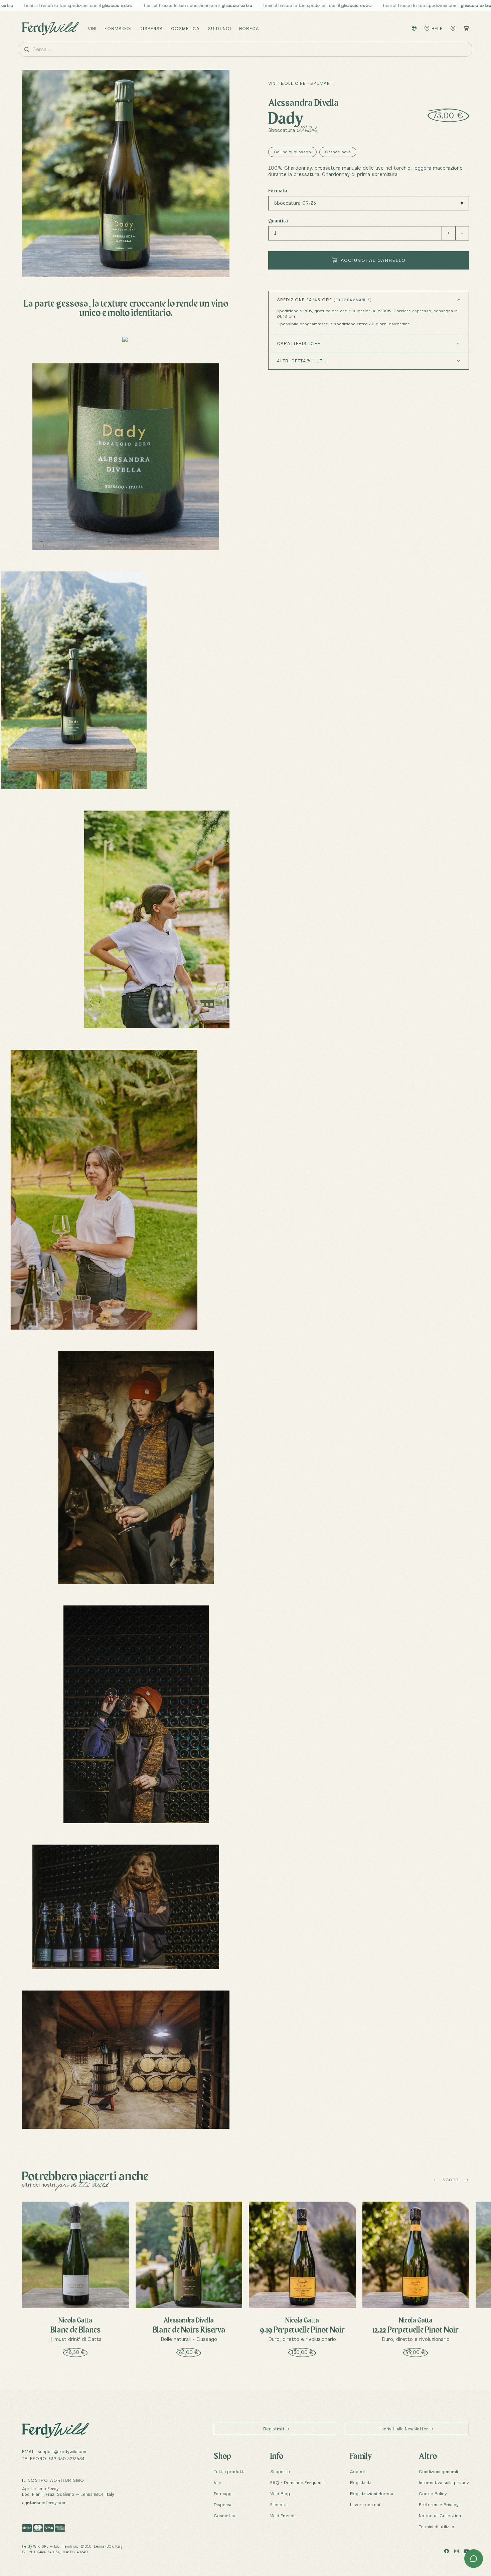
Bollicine (293, 83)
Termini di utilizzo (437, 2527)
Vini (92, 28)
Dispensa (151, 28)
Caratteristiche (299, 343)
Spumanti (322, 83)
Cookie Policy (433, 2494)
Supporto (280, 2471)
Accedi (357, 2471)
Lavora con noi (365, 2505)
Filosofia (279, 2505)
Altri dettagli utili (302, 361)
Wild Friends (283, 2516)
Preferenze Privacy (439, 2505)
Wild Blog (280, 2494)
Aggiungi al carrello (372, 260)
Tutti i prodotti (229, 2471)
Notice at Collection (440, 2516)
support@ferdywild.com (63, 2451)
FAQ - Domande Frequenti (297, 2482)
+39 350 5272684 (66, 2458)
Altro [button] (428, 2456)
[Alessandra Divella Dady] (126, 457)
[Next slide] (466, 2180)
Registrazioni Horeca (372, 2494)
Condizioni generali (438, 2471)
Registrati (274, 2429)
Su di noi (219, 28)
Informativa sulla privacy (444, 2482)
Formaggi (118, 28)
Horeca (249, 28)
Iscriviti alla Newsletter (405, 2429)
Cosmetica (185, 28)
